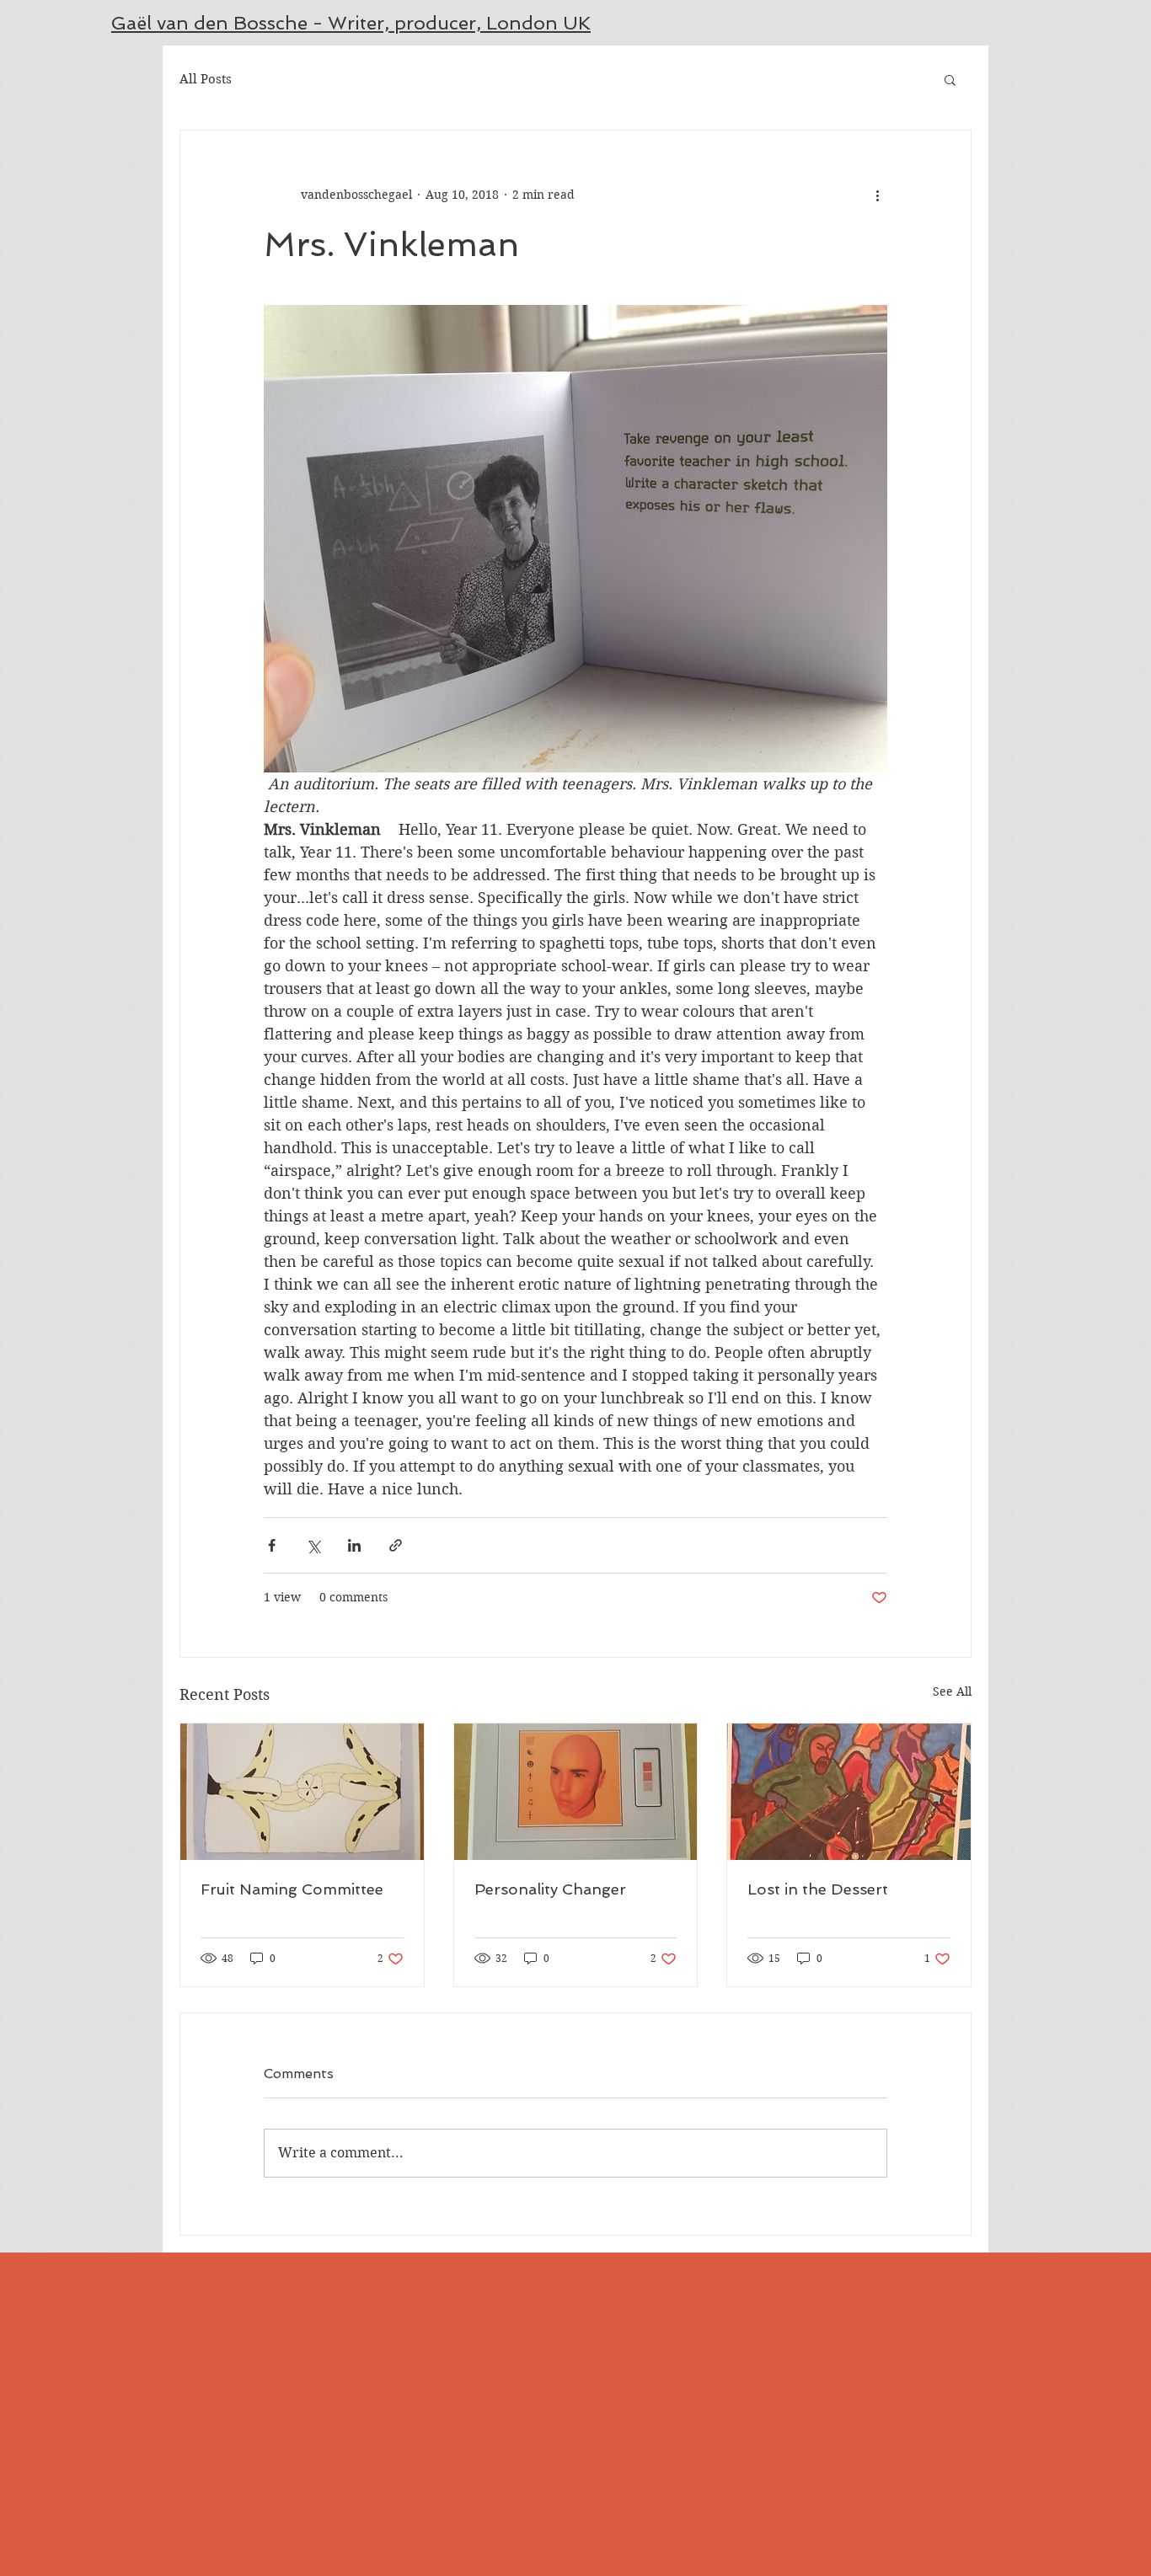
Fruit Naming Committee (292, 1889)
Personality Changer (550, 1889)
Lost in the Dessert (818, 1889)
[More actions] (877, 195)
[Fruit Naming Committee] (302, 1792)
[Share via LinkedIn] (354, 1545)
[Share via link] (396, 1545)
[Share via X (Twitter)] (313, 1545)
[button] (950, 79)
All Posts (206, 79)
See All (952, 1692)
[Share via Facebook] (272, 1545)
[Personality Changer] (576, 1792)
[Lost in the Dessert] (849, 1792)
